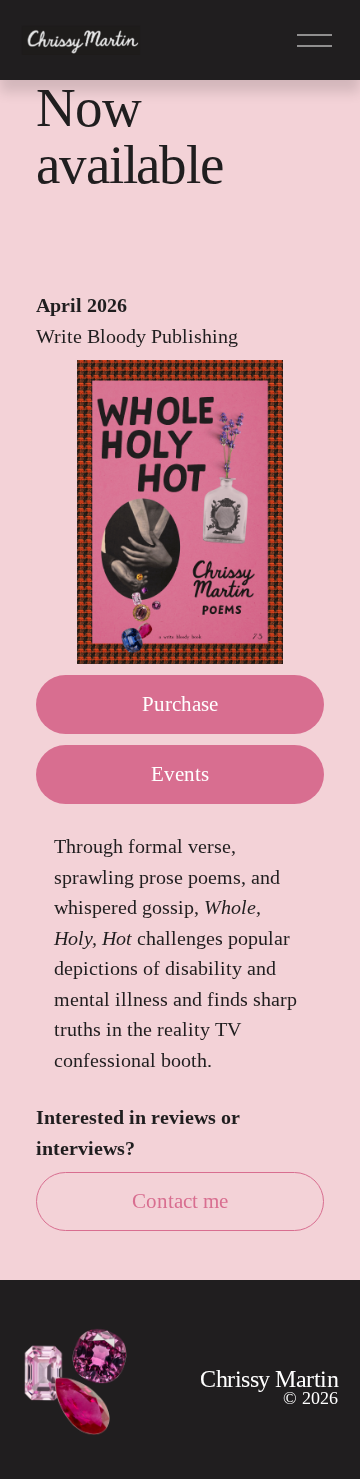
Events (180, 774)
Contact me (180, 1201)
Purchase (180, 704)
